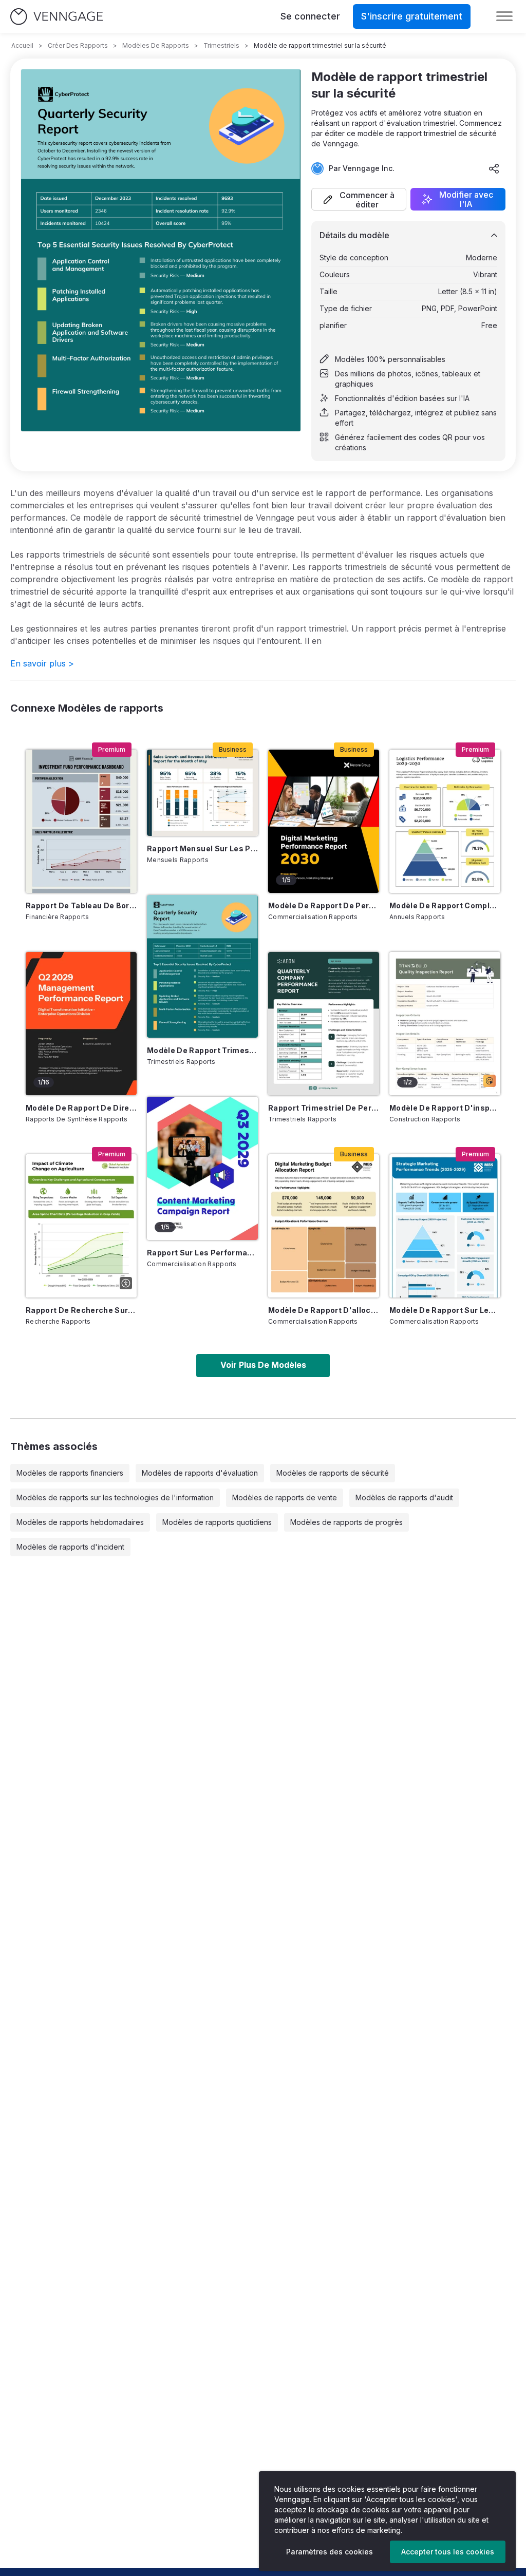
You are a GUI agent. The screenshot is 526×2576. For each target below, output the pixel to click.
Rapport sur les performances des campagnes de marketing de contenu (202, 1253)
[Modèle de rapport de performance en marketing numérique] (324, 821)
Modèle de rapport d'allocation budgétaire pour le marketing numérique (324, 1310)
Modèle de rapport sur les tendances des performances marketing (445, 1310)
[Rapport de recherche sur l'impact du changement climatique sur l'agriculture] (81, 1226)
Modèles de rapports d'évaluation (200, 1473)
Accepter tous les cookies (448, 2552)
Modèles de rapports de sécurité (333, 1473)
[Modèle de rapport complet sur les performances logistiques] (445, 821)
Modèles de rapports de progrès (346, 1522)
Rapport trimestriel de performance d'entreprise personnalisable (324, 1108)
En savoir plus (42, 663)
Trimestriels (221, 45)
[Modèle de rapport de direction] (81, 1024)
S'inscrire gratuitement (412, 16)
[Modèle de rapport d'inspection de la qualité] (445, 1024)
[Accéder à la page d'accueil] (57, 17)
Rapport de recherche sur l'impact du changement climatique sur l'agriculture (81, 1310)
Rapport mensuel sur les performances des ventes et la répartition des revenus (202, 848)
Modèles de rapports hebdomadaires (80, 1522)
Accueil (22, 45)
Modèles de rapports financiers (70, 1473)
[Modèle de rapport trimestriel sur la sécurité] (202, 967)
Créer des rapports (78, 45)
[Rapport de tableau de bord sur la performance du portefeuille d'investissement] (81, 821)
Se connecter (310, 16)
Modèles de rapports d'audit (404, 1497)
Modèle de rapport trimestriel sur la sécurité (202, 1050)
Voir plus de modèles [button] (263, 1365)
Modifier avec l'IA (466, 199)
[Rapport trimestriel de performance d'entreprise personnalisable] (324, 1024)
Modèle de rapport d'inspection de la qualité (445, 1108)
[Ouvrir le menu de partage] (494, 168)
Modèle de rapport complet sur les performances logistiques (445, 905)
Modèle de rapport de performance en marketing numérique (324, 905)
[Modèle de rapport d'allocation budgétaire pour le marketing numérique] (324, 1226)
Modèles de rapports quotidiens (217, 1522)
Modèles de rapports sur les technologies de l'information (115, 1497)
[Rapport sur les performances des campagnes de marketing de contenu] (202, 1168)
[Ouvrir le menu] (504, 16)
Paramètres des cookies (330, 2552)
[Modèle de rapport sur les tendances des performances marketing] (445, 1226)
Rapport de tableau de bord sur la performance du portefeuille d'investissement (81, 905)
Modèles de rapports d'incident (70, 1547)
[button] (359, 199)
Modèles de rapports (156, 45)
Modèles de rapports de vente (285, 1497)
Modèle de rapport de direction (81, 1108)
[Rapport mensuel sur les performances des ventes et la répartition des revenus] (202, 793)
